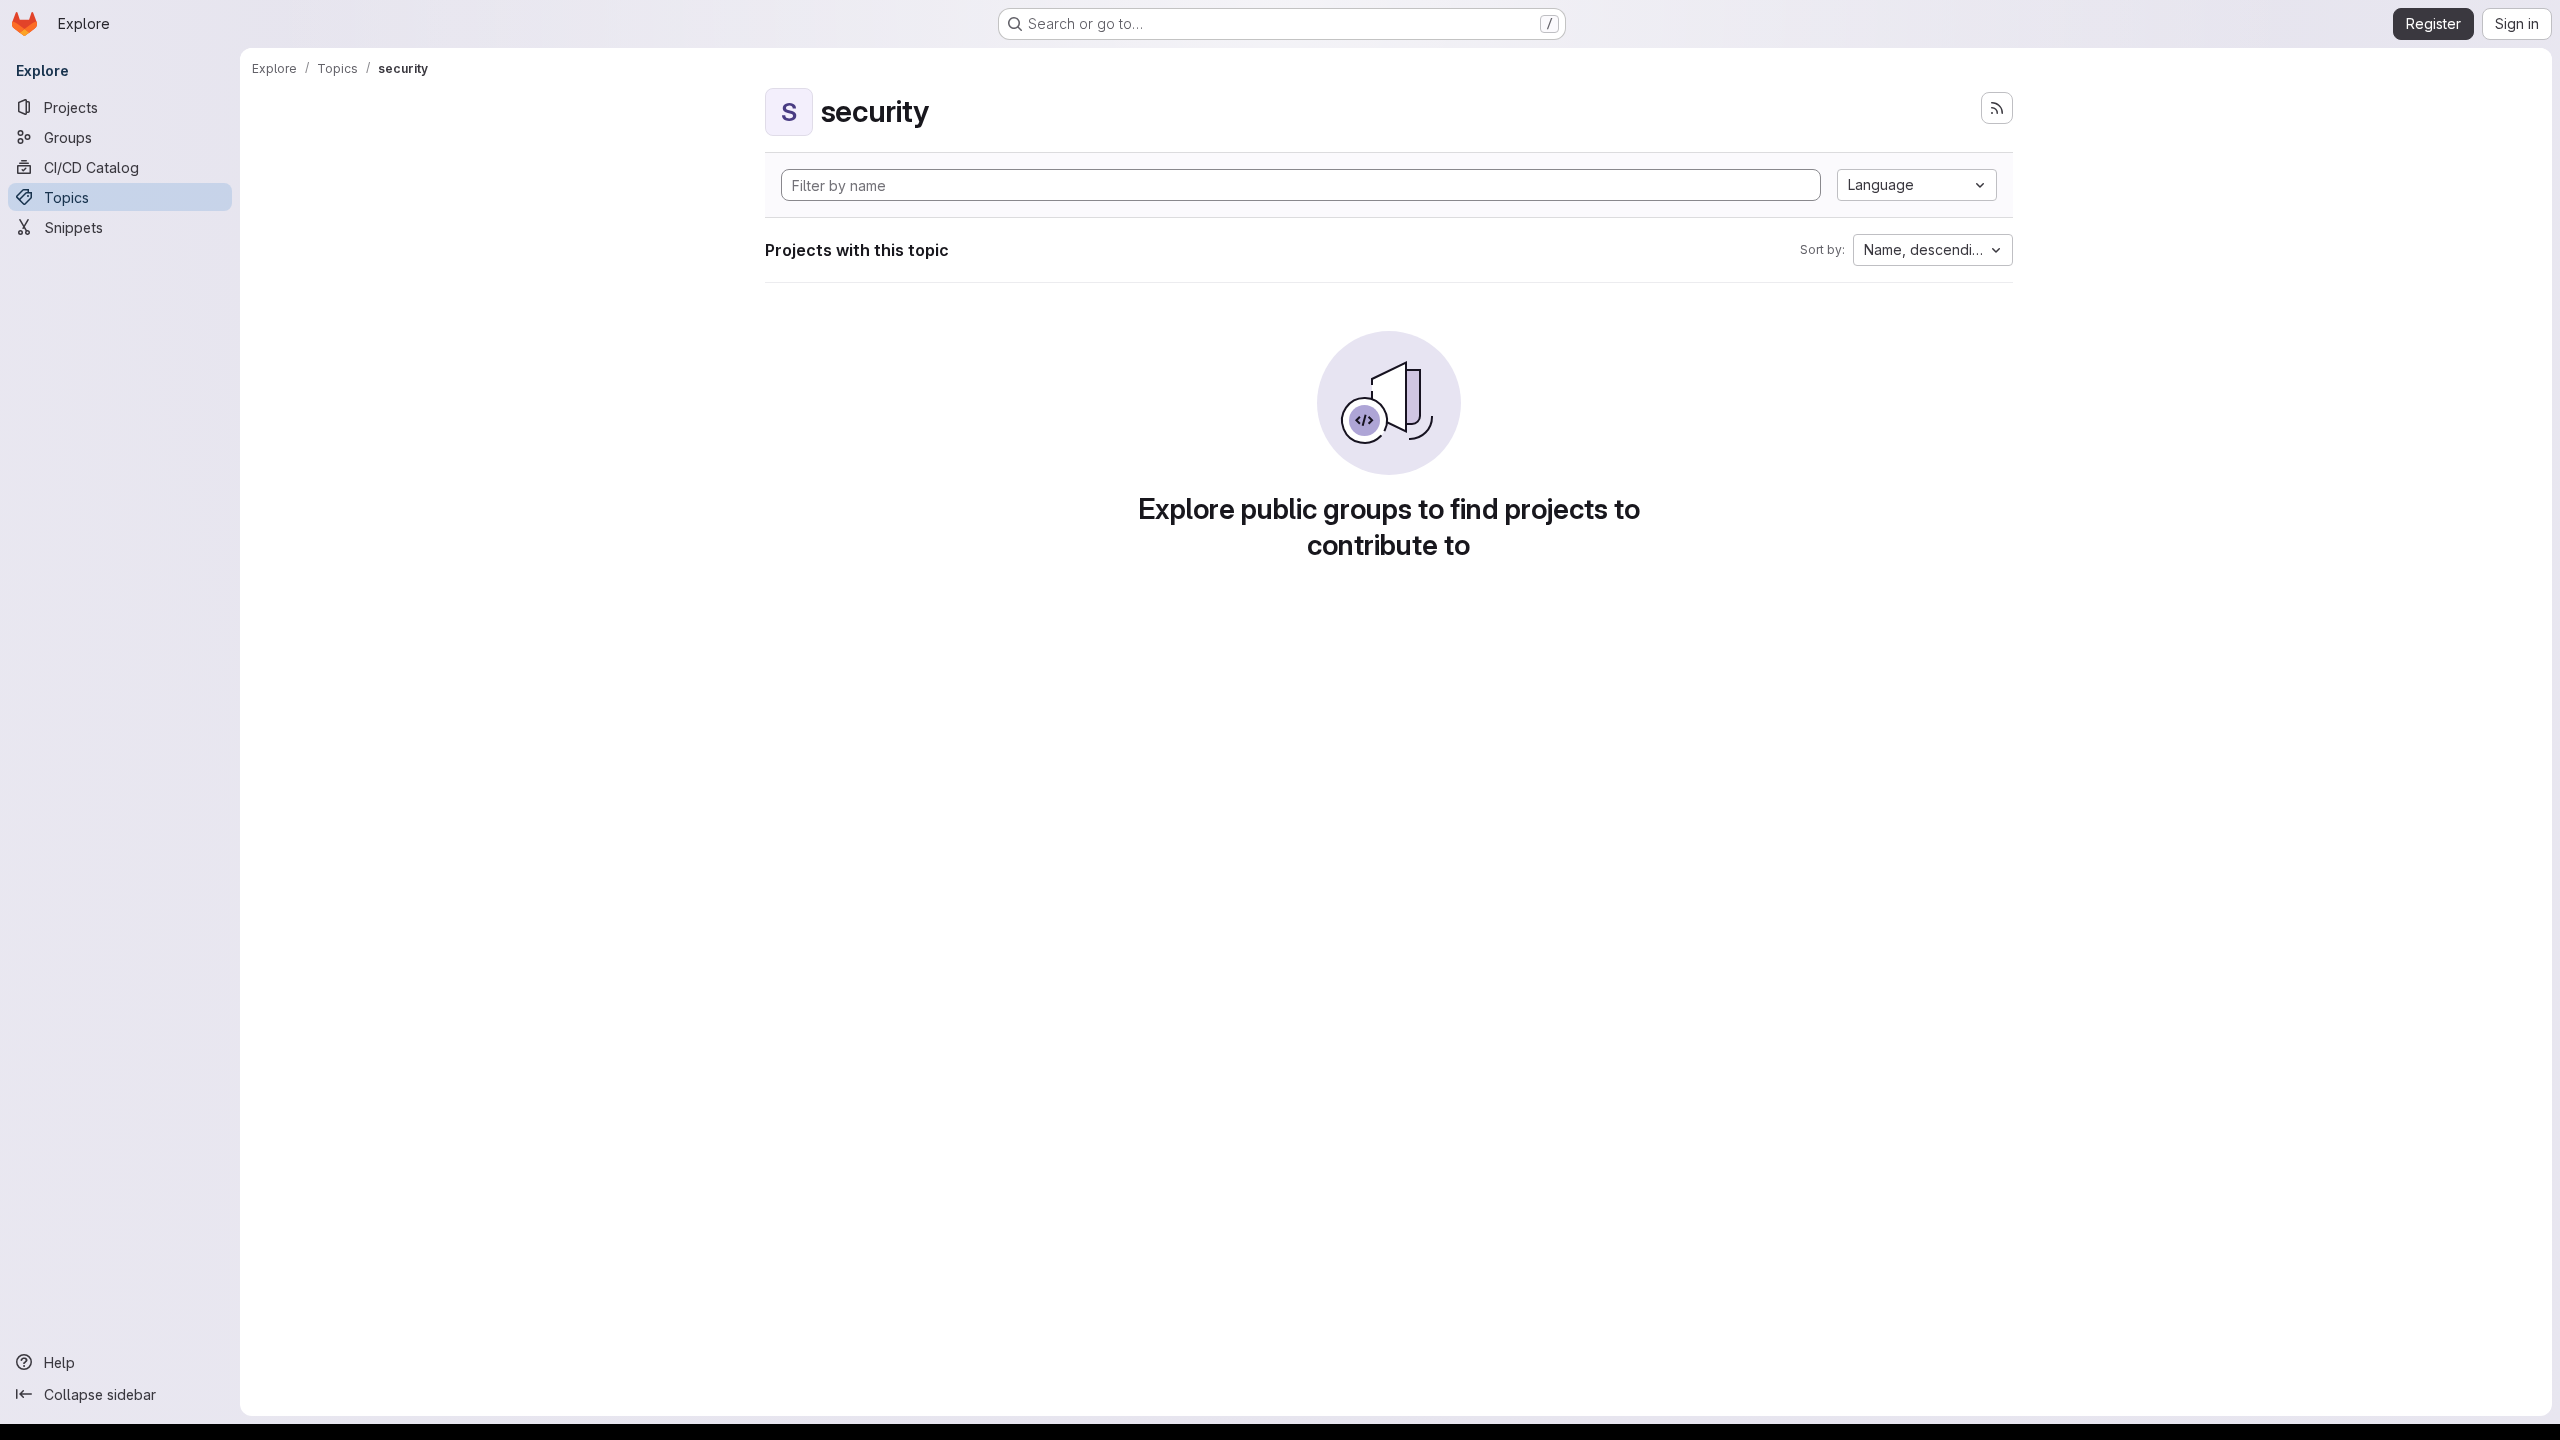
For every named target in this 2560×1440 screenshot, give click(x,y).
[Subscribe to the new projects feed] (1997, 108)
